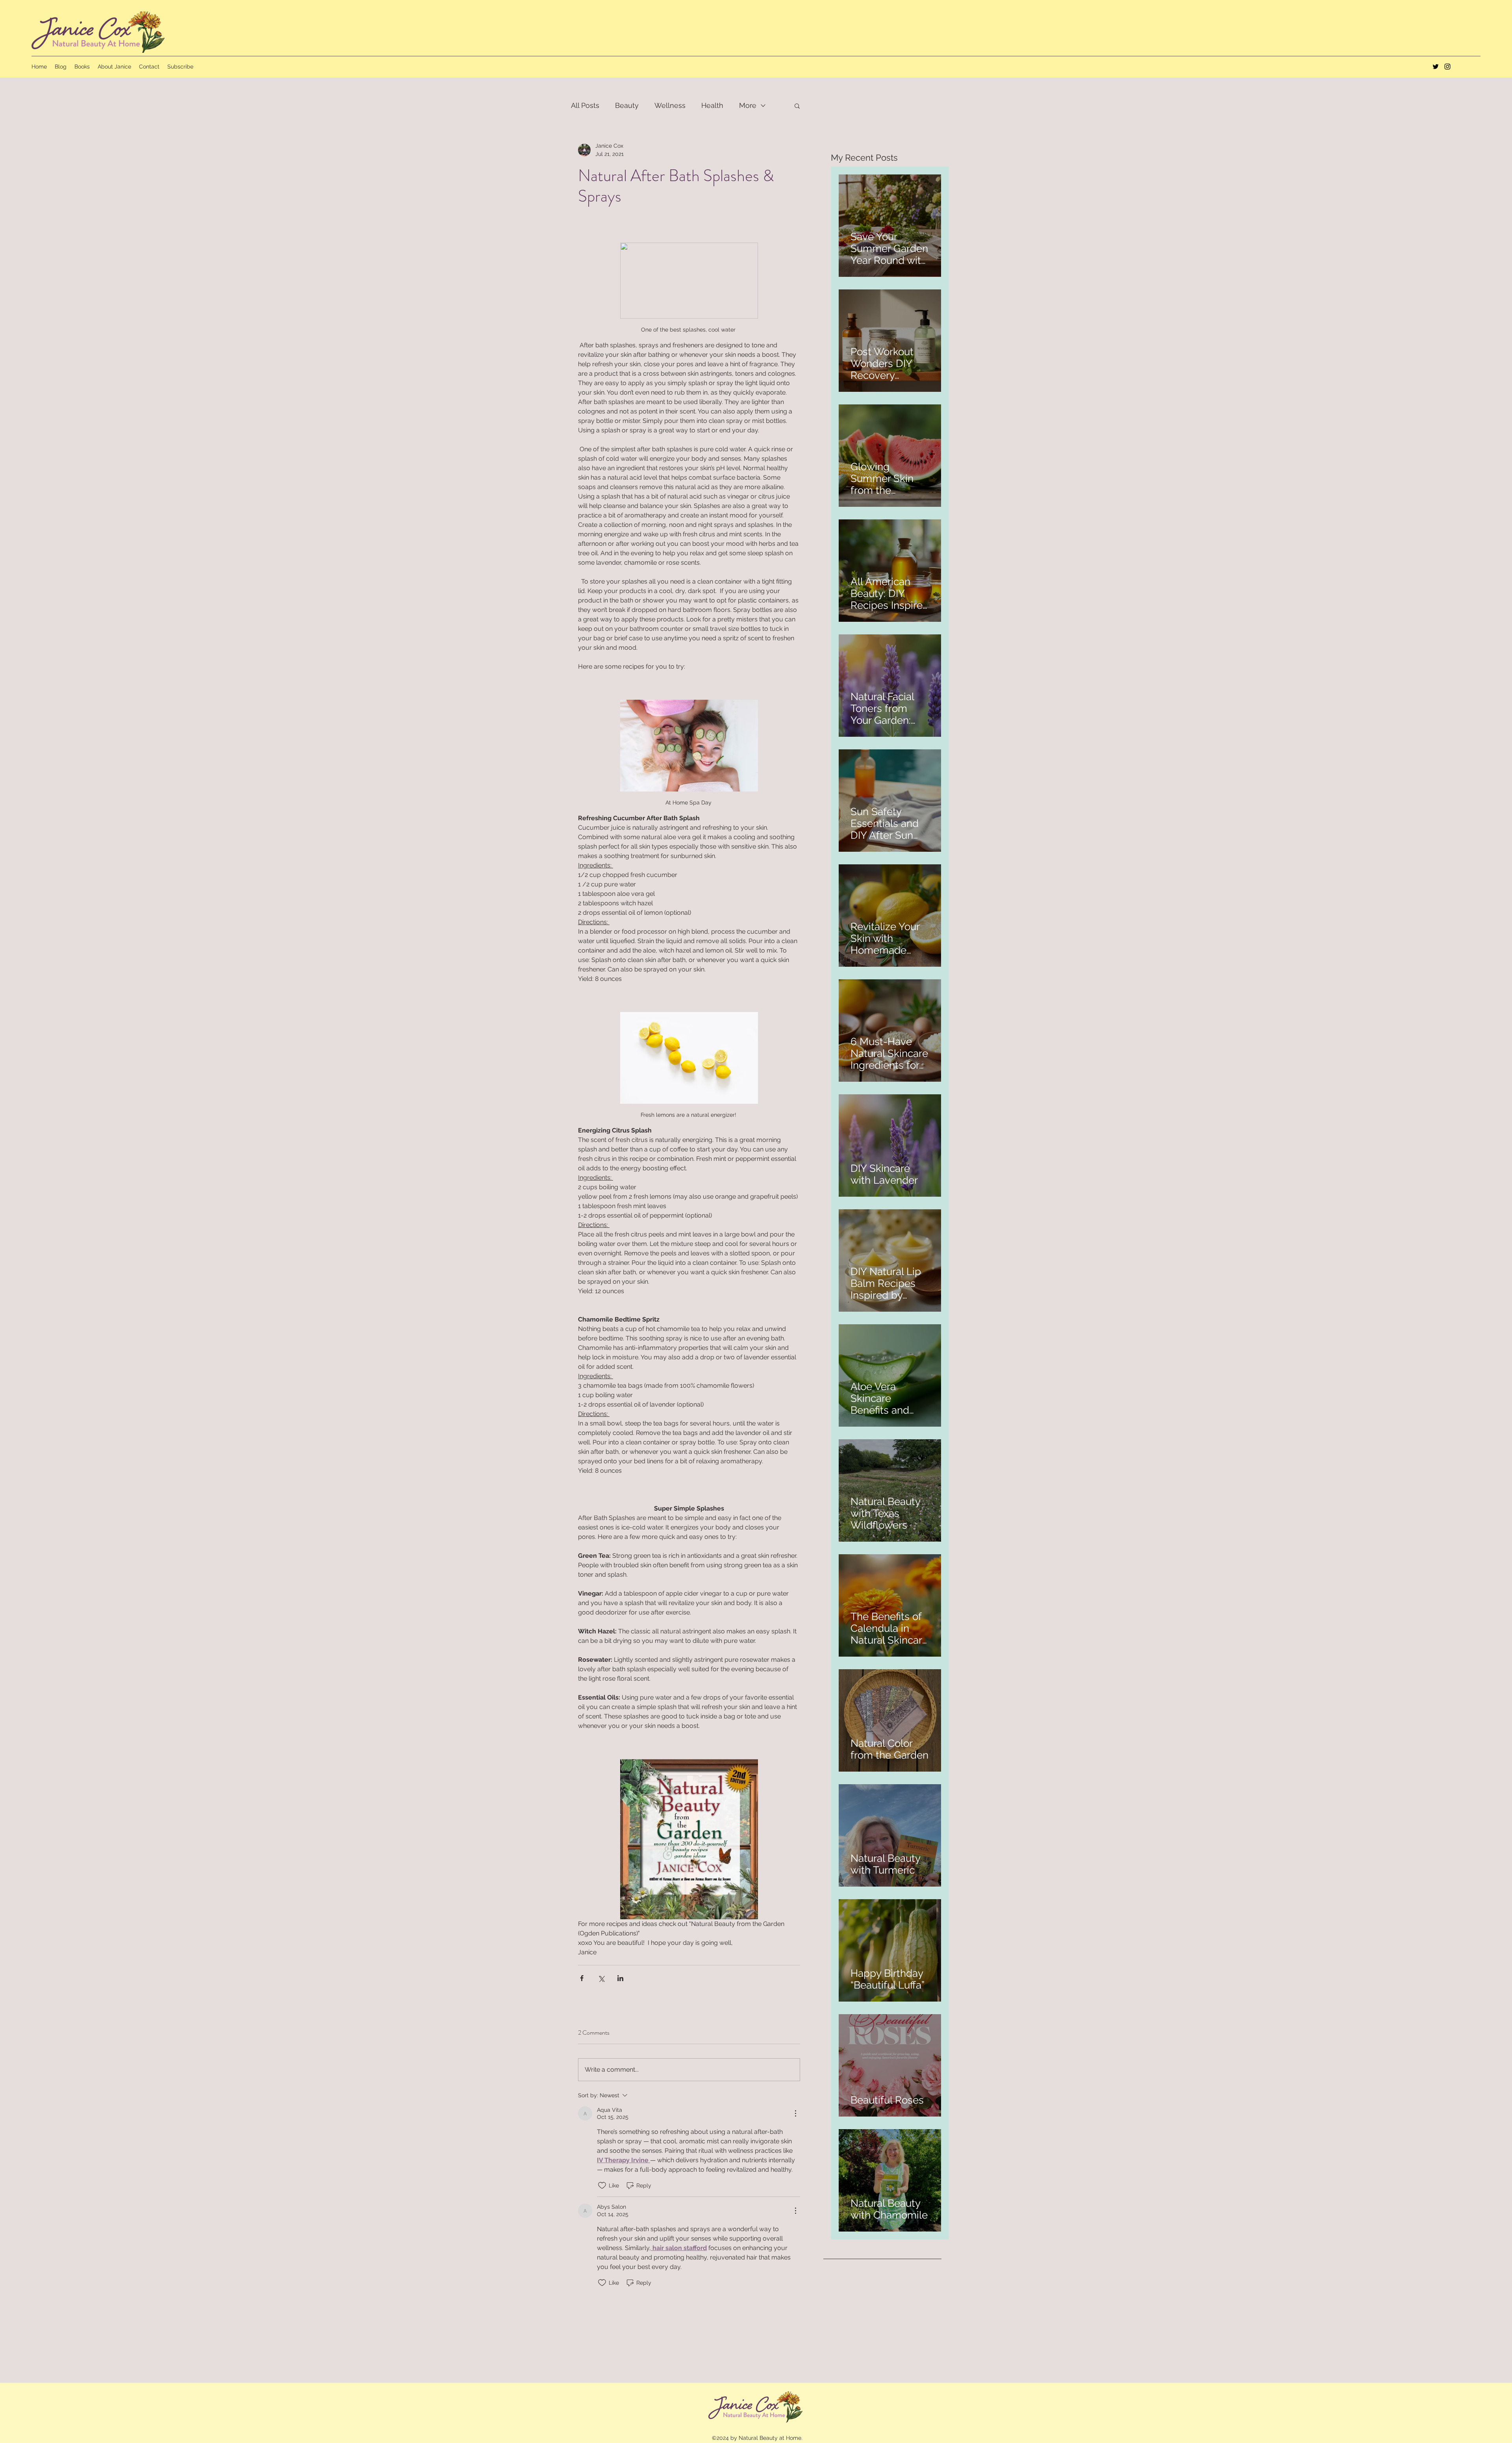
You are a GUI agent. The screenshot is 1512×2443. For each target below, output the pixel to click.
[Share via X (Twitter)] (601, 1978)
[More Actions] (795, 2113)
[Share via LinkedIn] (620, 1978)
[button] (797, 106)
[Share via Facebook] (582, 1978)
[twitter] (1436, 67)
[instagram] (1447, 67)
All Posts (585, 105)
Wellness (670, 105)
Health (712, 105)
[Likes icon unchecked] (602, 2185)
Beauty (627, 105)
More (748, 105)
